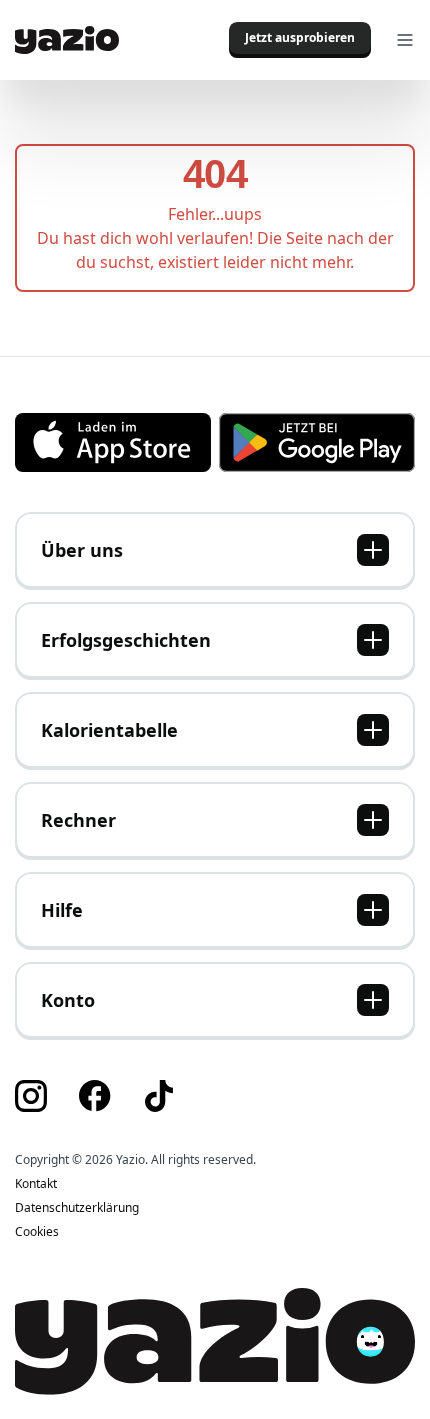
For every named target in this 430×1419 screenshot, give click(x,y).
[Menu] (405, 40)
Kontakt (36, 1184)
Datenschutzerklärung (77, 1208)
